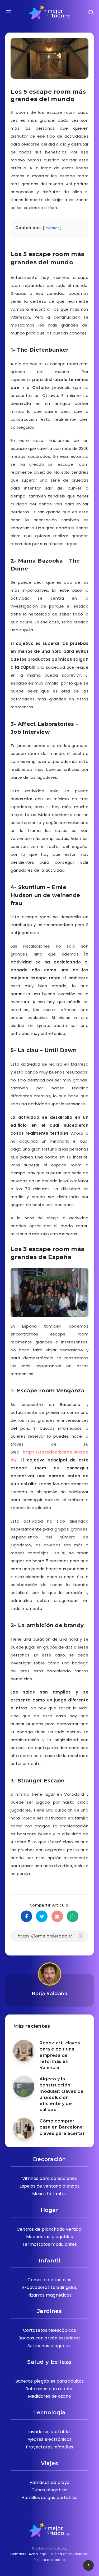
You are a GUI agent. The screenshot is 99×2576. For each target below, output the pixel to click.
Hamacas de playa (50, 2482)
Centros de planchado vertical (50, 2229)
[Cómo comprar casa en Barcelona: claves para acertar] (24, 2129)
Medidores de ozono (49, 2396)
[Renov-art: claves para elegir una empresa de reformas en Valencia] (24, 2050)
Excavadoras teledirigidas (50, 2287)
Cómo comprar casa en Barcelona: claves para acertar (62, 2127)
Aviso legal (38, 2554)
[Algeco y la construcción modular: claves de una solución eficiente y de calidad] (24, 2086)
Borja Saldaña (50, 1994)
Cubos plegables (49, 2490)
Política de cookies (50, 2560)
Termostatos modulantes (50, 2244)
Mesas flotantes (49, 2194)
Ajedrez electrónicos (50, 2439)
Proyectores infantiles (50, 2447)
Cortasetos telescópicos (49, 2330)
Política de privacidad (69, 2554)
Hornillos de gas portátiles (49, 2498)
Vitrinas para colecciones (50, 2178)
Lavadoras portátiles (50, 2432)
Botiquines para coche (49, 2389)
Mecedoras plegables (49, 2237)
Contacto (18, 2554)
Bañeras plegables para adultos (50, 2381)
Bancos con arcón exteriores (49, 2338)
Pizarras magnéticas (49, 2295)
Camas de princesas (49, 2280)
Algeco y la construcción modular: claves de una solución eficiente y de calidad (62, 2094)
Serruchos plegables (50, 2346)
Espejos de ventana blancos (50, 2186)
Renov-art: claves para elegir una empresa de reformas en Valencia (60, 2055)
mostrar (52, 228)
